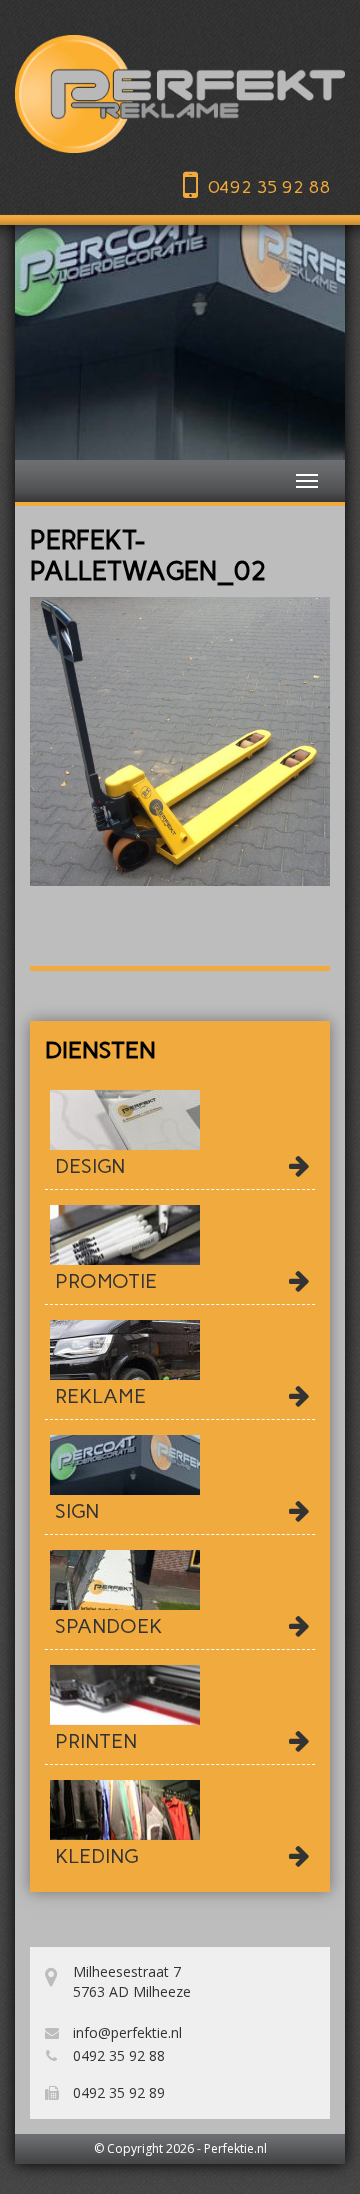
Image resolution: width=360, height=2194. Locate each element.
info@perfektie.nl (125, 2032)
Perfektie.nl (235, 2148)
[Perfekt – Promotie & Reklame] (180, 94)
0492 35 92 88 (269, 187)
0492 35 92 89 (117, 2092)
